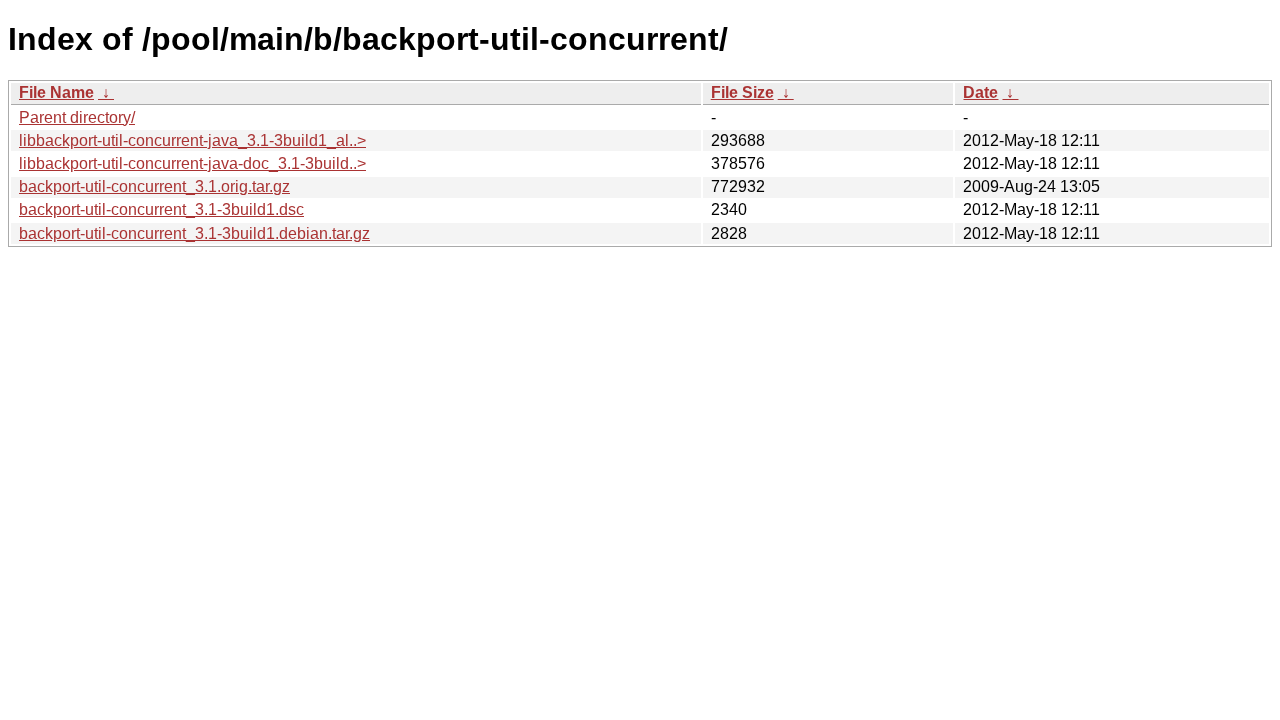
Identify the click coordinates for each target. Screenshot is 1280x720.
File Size (742, 92)
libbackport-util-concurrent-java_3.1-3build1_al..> (192, 140)
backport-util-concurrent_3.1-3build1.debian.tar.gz (194, 233)
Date (980, 92)
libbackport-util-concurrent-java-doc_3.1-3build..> (192, 163)
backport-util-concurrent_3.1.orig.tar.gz (154, 186)
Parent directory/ (77, 117)
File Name (56, 92)
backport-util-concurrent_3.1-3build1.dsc (161, 209)
